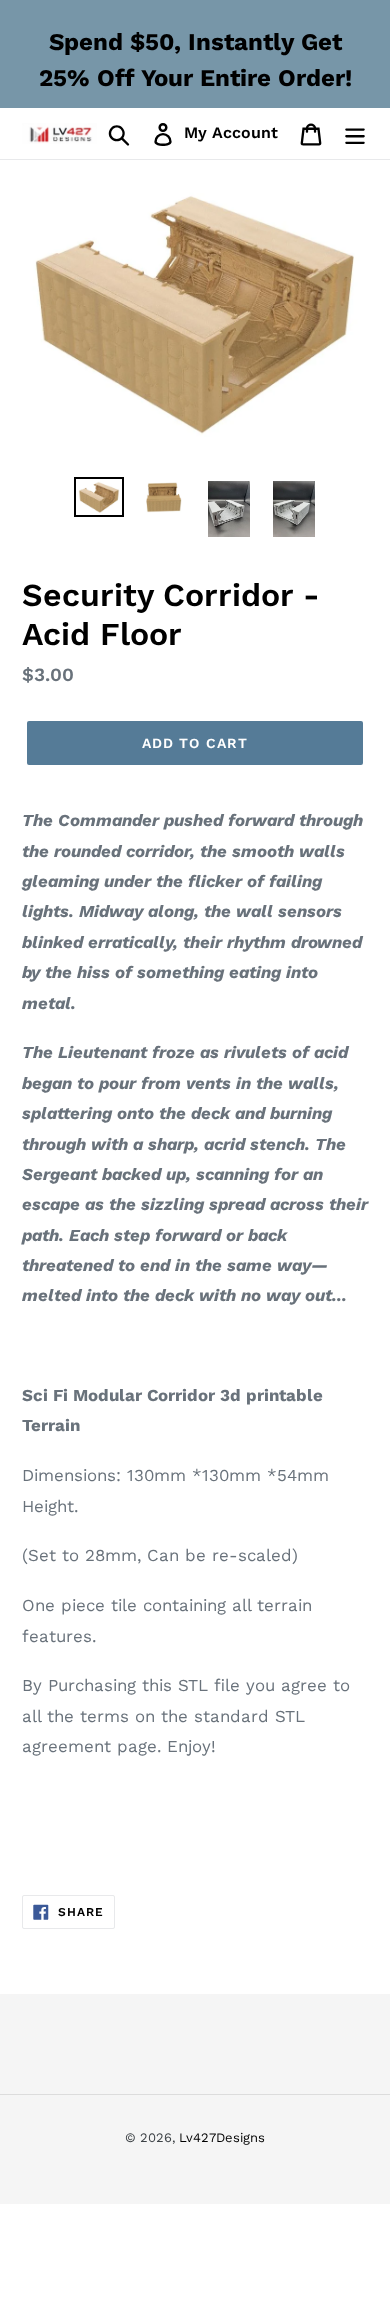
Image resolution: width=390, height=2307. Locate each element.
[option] (99, 499)
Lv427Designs (222, 2137)
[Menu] (355, 133)
